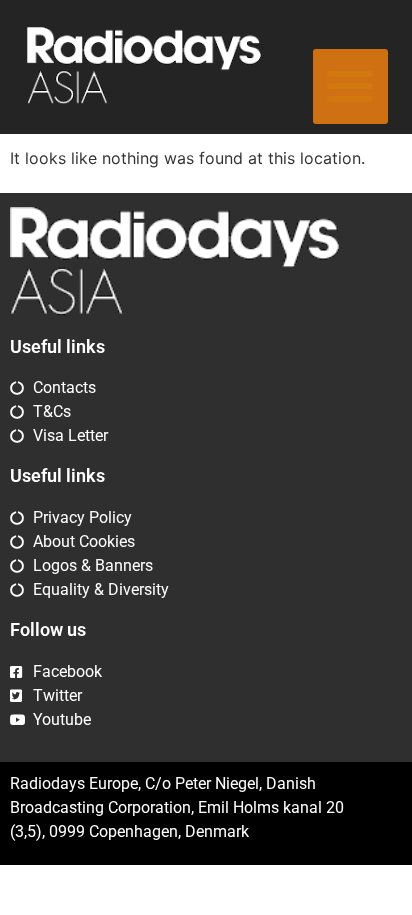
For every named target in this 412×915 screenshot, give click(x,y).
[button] (350, 86)
